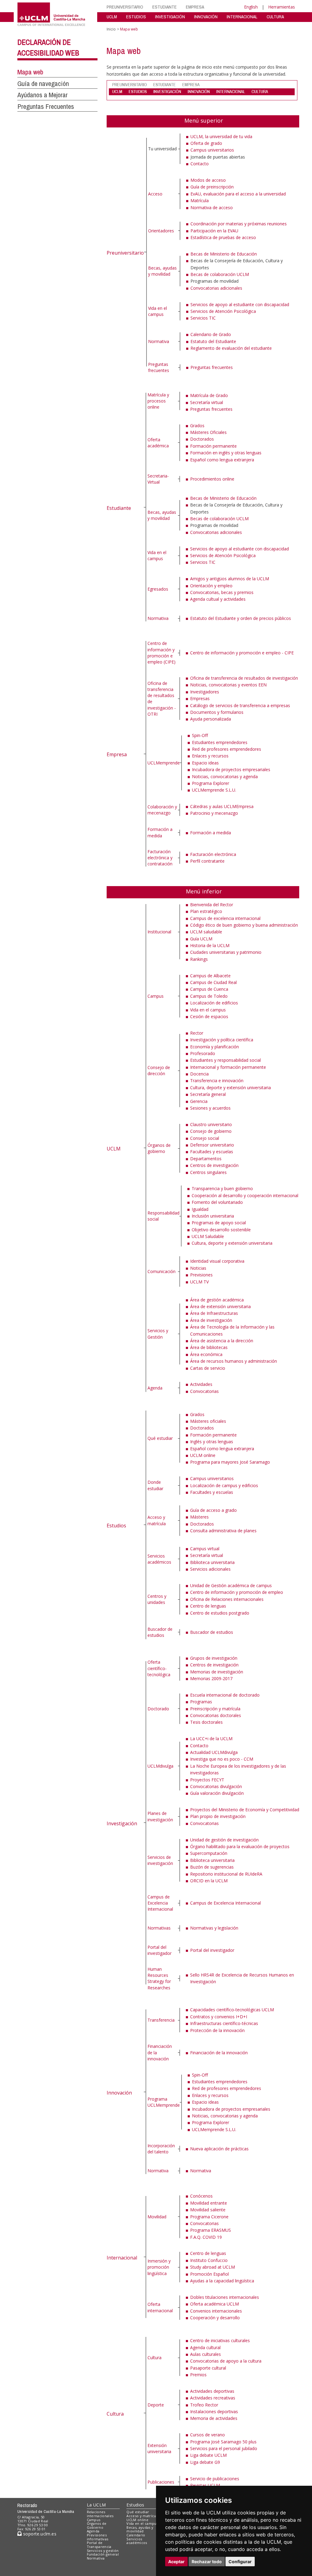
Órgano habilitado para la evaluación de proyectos (240, 1846)
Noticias (198, 1268)
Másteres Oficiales (208, 432)
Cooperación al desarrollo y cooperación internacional (245, 1195)
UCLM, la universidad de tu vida (221, 136)
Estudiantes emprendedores (220, 742)
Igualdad (200, 1209)
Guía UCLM (201, 939)
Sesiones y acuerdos (210, 1108)
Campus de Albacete (210, 976)
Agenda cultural (205, 2347)
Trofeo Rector (204, 2405)
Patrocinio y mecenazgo (214, 813)
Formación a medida (160, 832)
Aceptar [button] (176, 2562)
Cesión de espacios (209, 1016)
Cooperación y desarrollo (215, 2318)
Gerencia (199, 1101)
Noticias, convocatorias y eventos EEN (228, 685)
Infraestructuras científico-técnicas (224, 2023)
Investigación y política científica (222, 1040)
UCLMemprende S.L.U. (214, 790)
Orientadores (161, 231)
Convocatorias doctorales (216, 1715)
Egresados (158, 589)
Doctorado (158, 1709)
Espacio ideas (205, 763)
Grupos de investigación (214, 1658)
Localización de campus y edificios (224, 1485)
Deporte (156, 2405)
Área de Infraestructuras (214, 1313)
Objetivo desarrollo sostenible (221, 1230)
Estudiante (119, 508)
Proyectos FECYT (207, 1780)
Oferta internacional (160, 2307)
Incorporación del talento (161, 2149)
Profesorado (203, 1053)
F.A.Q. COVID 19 (206, 2237)
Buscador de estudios (160, 1632)
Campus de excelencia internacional (225, 918)
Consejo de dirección (159, 1070)
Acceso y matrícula (157, 1520)
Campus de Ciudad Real (213, 982)
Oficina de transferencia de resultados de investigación (244, 678)
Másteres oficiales (208, 1421)
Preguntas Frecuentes (46, 106)
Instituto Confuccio (209, 2260)
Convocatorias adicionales (216, 288)
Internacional (122, 2258)
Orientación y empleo (211, 586)
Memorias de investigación (217, 1672)
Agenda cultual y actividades (218, 599)
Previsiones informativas (98, 2537)
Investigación (122, 1823)
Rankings (199, 959)
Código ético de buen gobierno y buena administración (244, 925)
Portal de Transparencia (99, 2545)
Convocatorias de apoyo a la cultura (226, 2361)
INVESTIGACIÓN (170, 17)
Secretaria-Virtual (158, 479)
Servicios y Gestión (158, 1334)
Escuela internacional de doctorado (225, 1695)
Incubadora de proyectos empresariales (231, 769)
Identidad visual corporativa (217, 1261)
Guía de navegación (43, 84)
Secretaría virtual (207, 402)
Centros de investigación (214, 1165)
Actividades (201, 1384)
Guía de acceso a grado (213, 1510)
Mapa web (30, 72)
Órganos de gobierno (159, 1148)
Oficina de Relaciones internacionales (227, 1599)
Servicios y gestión (103, 2551)
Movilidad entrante (209, 2203)
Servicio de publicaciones (215, 2479)
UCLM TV (199, 1282)
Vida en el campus (158, 311)
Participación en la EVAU (214, 231)
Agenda (155, 1388)
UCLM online (203, 1455)
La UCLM (96, 2505)
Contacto (200, 164)
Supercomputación (209, 1853)
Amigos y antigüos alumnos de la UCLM (230, 579)
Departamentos (206, 1159)
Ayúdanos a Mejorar (43, 95)
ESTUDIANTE (165, 7)
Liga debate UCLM (208, 2455)
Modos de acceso (208, 180)
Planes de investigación (160, 1816)
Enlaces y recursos (210, 756)
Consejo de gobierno (211, 1131)
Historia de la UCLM (210, 945)
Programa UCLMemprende (164, 2102)
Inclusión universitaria (213, 1216)
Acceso (155, 194)
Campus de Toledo (209, 996)
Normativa (159, 341)
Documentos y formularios (217, 712)
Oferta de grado (206, 143)
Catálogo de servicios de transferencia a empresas (240, 705)
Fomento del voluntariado (217, 1202)
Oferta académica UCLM (214, 2304)
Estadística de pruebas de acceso (223, 237)
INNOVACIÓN (206, 17)
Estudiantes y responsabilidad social (225, 1060)
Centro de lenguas (208, 1606)
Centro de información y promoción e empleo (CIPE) (161, 653)
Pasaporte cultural (208, 2368)
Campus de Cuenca (209, 989)
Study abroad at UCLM (213, 2267)
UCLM (112, 17)
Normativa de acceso (212, 208)
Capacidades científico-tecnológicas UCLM (232, 2010)
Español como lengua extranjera (222, 460)
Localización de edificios (214, 1003)
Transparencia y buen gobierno (222, 1188)
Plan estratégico (206, 911)
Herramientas (282, 7)
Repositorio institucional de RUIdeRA (226, 1874)
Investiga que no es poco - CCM (222, 1759)
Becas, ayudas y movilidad (162, 271)
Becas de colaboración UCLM (220, 274)
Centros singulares (208, 1172)
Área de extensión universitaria (220, 1306)
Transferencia (161, 2020)
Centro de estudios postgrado (220, 1613)
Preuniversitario (125, 253)
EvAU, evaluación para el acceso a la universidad (238, 194)
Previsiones (201, 1275)
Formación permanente (213, 446)
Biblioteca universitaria (212, 1562)
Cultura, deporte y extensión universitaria (230, 1088)
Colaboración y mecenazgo (162, 810)
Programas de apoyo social (219, 1223)
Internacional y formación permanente (228, 1067)
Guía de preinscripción (212, 187)
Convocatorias (204, 1391)
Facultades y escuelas (212, 1152)
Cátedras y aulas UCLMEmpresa (222, 806)
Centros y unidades (157, 1599)
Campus (156, 996)
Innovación (119, 2093)
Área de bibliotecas (209, 1347)
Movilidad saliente (208, 2210)
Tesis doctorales (206, 1722)
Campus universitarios (212, 150)
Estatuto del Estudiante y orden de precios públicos (241, 618)
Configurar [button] (240, 2562)
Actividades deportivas (212, 2391)
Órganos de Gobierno (97, 2525)
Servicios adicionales (210, 1569)
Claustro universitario (211, 1124)
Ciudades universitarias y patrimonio (226, 952)
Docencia (199, 1074)
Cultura (115, 2414)
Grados (197, 426)
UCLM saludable (206, 932)
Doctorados (202, 439)
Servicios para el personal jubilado (224, 2448)
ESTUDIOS (136, 17)
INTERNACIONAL (242, 17)
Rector (197, 1033)
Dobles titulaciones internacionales (225, 2297)
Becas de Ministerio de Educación (224, 254)
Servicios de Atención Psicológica (223, 311)
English (251, 7)
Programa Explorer (211, 783)
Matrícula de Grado (209, 395)
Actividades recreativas (213, 2398)
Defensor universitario (212, 1145)
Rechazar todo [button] (207, 2562)
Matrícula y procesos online (158, 401)
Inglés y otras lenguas (212, 1442)
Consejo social (205, 1138)
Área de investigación (211, 1320)
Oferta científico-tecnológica (159, 1668)
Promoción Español (209, 2274)
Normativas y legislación (214, 1928)
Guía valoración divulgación (217, 1793)
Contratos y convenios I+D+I (219, 2017)
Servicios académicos (159, 1559)
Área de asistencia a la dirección (222, 1341)
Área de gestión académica (217, 1300)
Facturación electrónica (213, 854)
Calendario (136, 2535)
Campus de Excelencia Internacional (160, 1903)
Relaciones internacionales (100, 2514)
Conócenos (201, 2196)
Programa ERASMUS (211, 2230)
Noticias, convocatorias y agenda (225, 776)
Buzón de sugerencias (212, 1867)
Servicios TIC (203, 318)
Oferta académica (158, 443)
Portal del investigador (160, 1950)
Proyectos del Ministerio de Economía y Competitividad (245, 1810)
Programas (201, 1702)
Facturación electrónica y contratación (160, 858)
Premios (198, 2375)
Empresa (117, 754)
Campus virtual (205, 1549)
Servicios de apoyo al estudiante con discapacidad (240, 304)
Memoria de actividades (214, 2418)
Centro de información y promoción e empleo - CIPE (242, 653)
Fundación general (103, 2554)
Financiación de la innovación (219, 2053)
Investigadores (205, 692)
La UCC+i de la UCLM (211, 1739)
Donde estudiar (155, 1485)
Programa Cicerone (209, 2217)
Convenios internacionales (216, 2311)
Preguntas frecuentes (159, 367)
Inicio (111, 29)
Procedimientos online (212, 479)
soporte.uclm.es (39, 2534)
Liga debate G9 (205, 2462)
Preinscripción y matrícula (215, 1709)
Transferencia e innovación (217, 1080)
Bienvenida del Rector (212, 905)
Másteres (199, 1517)
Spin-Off (200, 735)
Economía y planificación (214, 1047)
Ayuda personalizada (211, 719)
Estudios (116, 1526)
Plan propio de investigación (218, 1816)
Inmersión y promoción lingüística (159, 2267)
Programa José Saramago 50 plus (223, 2442)
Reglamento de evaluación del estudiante (231, 348)
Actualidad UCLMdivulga (214, 1752)
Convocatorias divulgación (216, 1786)
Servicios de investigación (160, 1860)
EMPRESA (195, 7)
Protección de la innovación (217, 2030)
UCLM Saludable (208, 1236)
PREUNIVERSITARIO (125, 7)
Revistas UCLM (205, 2485)
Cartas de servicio (208, 1368)
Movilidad (157, 2217)
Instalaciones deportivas (214, 2411)
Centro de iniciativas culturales (220, 2340)
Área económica (206, 1354)
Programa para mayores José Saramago (230, 1462)
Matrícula (200, 200)
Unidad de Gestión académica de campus (231, 1585)
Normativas (159, 1928)
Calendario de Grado (211, 334)
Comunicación (161, 1271)
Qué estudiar (160, 1438)
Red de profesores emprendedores (227, 749)
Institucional (159, 932)
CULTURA (275, 17)
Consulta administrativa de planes (223, 1531)
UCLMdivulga (160, 1766)
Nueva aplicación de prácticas (219, 2149)
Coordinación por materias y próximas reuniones (239, 224)
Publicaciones (161, 2482)
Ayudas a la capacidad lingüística (222, 2281)
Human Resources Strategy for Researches (159, 1978)
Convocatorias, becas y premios (222, 592)
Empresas (200, 698)
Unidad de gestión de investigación (224, 1840)
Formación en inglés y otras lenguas (226, 453)
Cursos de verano (207, 2435)
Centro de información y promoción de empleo (237, 1592)
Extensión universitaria (159, 2448)
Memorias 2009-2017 (211, 1678)
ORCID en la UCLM (209, 1881)
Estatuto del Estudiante (213, 341)
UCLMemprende (164, 763)
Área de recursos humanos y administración (234, 1361)
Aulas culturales (206, 2354)
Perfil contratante (207, 861)
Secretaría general (208, 1094)
